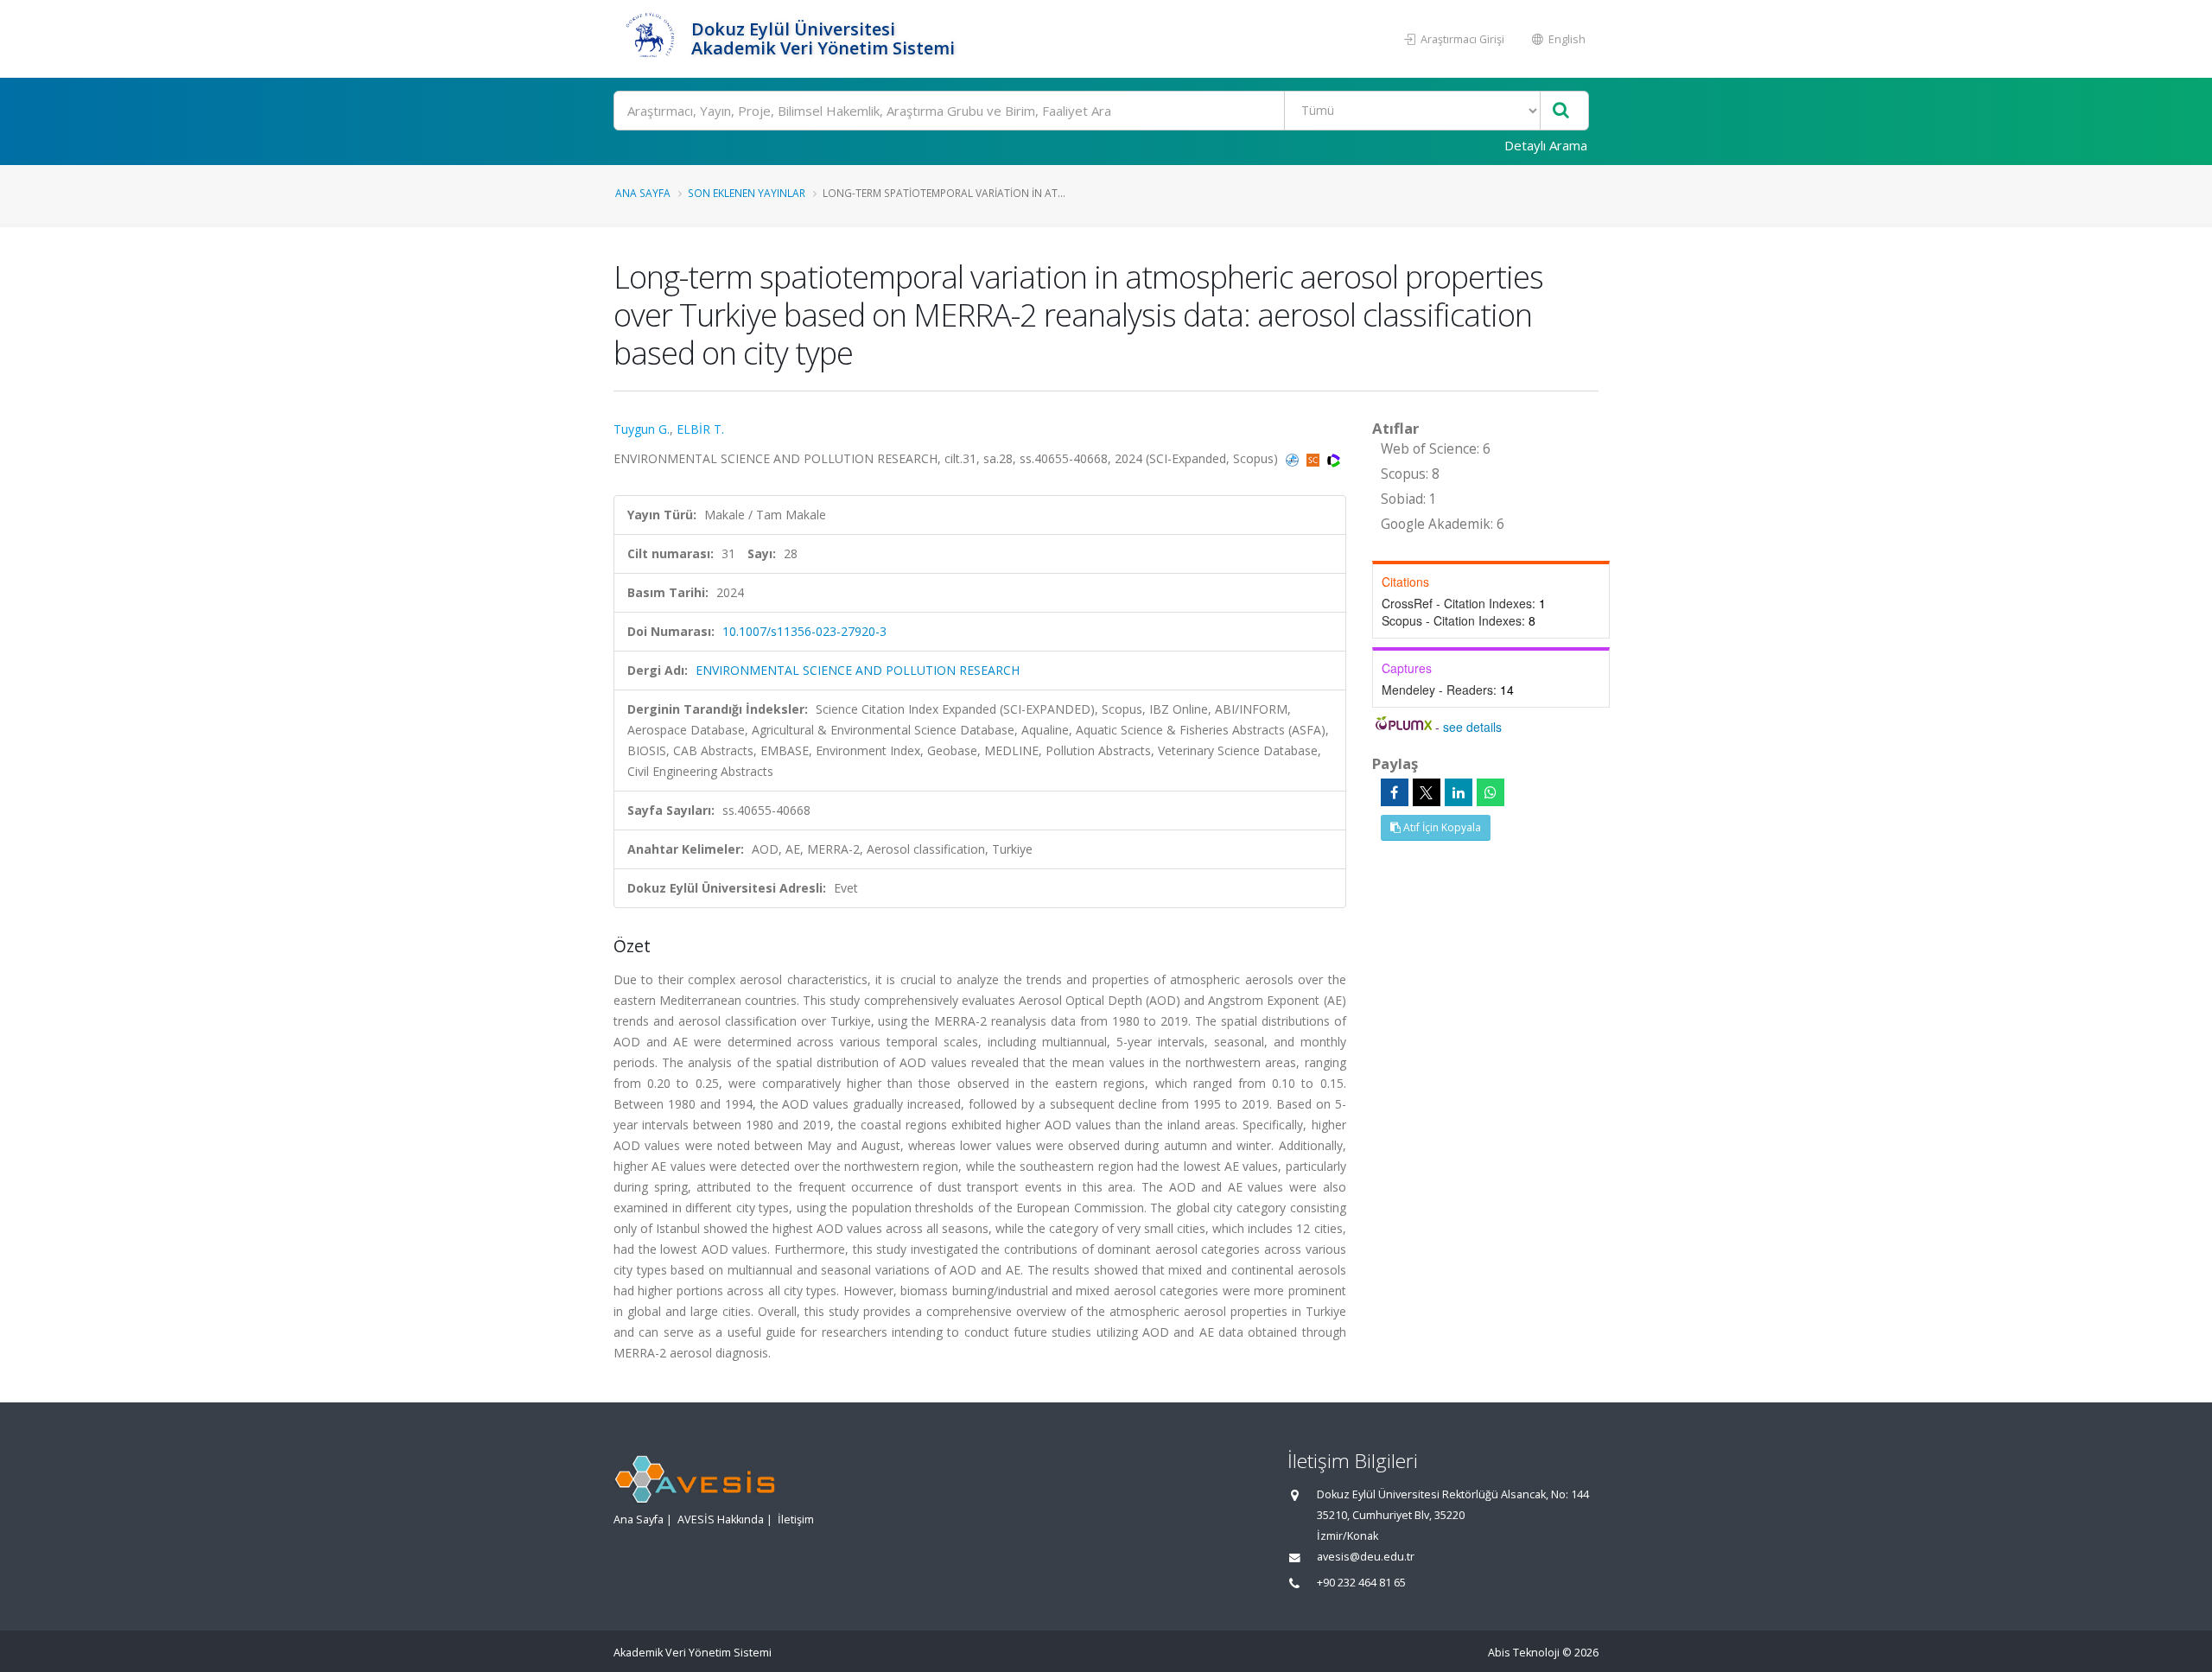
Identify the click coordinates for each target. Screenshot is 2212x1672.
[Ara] (1561, 111)
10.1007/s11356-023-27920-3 (804, 631)
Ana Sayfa (643, 193)
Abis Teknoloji (1524, 1653)
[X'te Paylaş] (1427, 792)
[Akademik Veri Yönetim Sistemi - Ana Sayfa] (650, 39)
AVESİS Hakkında (721, 1519)
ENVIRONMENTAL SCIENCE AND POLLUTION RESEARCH (858, 670)
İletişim (796, 1519)
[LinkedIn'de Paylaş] (1459, 792)
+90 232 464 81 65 (1361, 1583)
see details (1472, 727)
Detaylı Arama (1546, 145)
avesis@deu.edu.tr (1366, 1557)
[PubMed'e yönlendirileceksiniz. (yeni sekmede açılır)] (1294, 458)
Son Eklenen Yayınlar (747, 193)
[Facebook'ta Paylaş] (1395, 792)
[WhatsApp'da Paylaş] (1491, 792)
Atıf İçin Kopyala (1441, 827)
